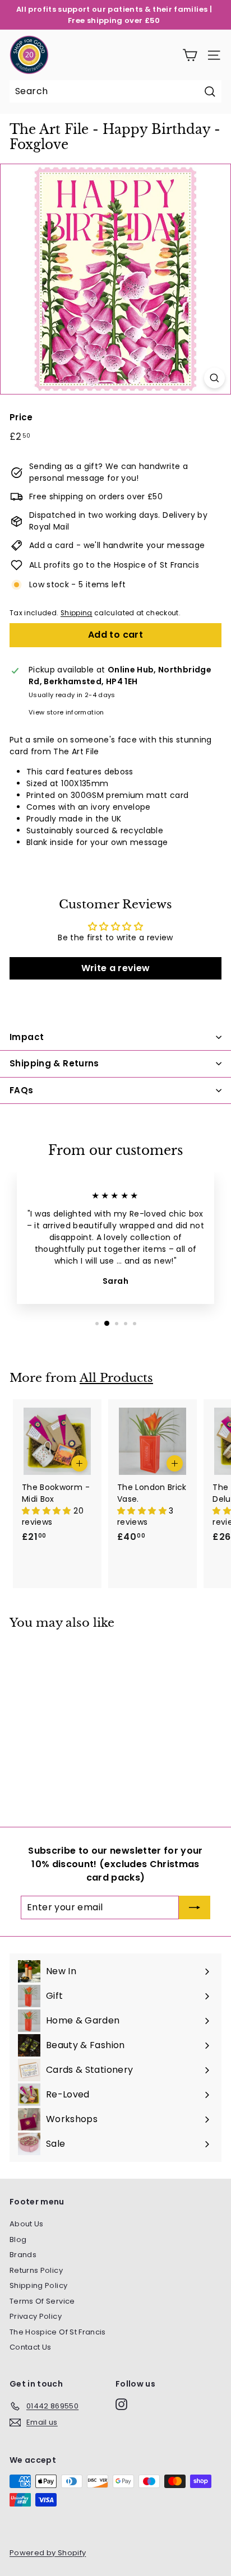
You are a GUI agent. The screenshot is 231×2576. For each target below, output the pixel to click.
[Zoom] (214, 378)
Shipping (77, 613)
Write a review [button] (116, 968)
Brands (23, 2255)
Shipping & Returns (54, 1063)
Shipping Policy (38, 2285)
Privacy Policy (36, 2316)
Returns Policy (36, 2270)
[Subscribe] (195, 1907)
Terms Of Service (42, 2301)
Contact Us (31, 2347)
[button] (48, 1511)
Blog (18, 2240)
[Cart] (190, 55)
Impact (27, 1037)
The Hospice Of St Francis (58, 2332)
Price (21, 417)
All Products (116, 1378)
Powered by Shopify (48, 2553)
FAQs (22, 1090)
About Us (27, 2224)
